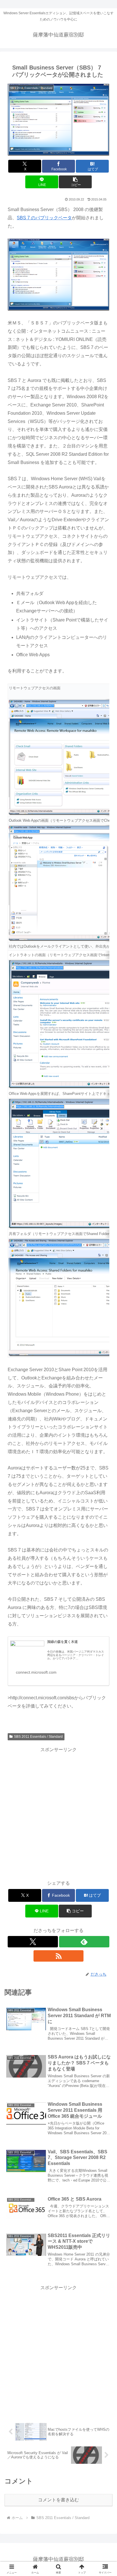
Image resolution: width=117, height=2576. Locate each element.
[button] (75, 182)
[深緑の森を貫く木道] (27, 1650)
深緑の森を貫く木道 (62, 1642)
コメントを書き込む (58, 2500)
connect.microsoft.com (36, 1672)
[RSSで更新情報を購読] (59, 1956)
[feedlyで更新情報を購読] (84, 1942)
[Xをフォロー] (33, 1942)
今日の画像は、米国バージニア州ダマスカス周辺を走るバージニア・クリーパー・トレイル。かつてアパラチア (76, 1655)
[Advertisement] (58, 1812)
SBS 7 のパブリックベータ (44, 218)
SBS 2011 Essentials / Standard (38, 1737)
